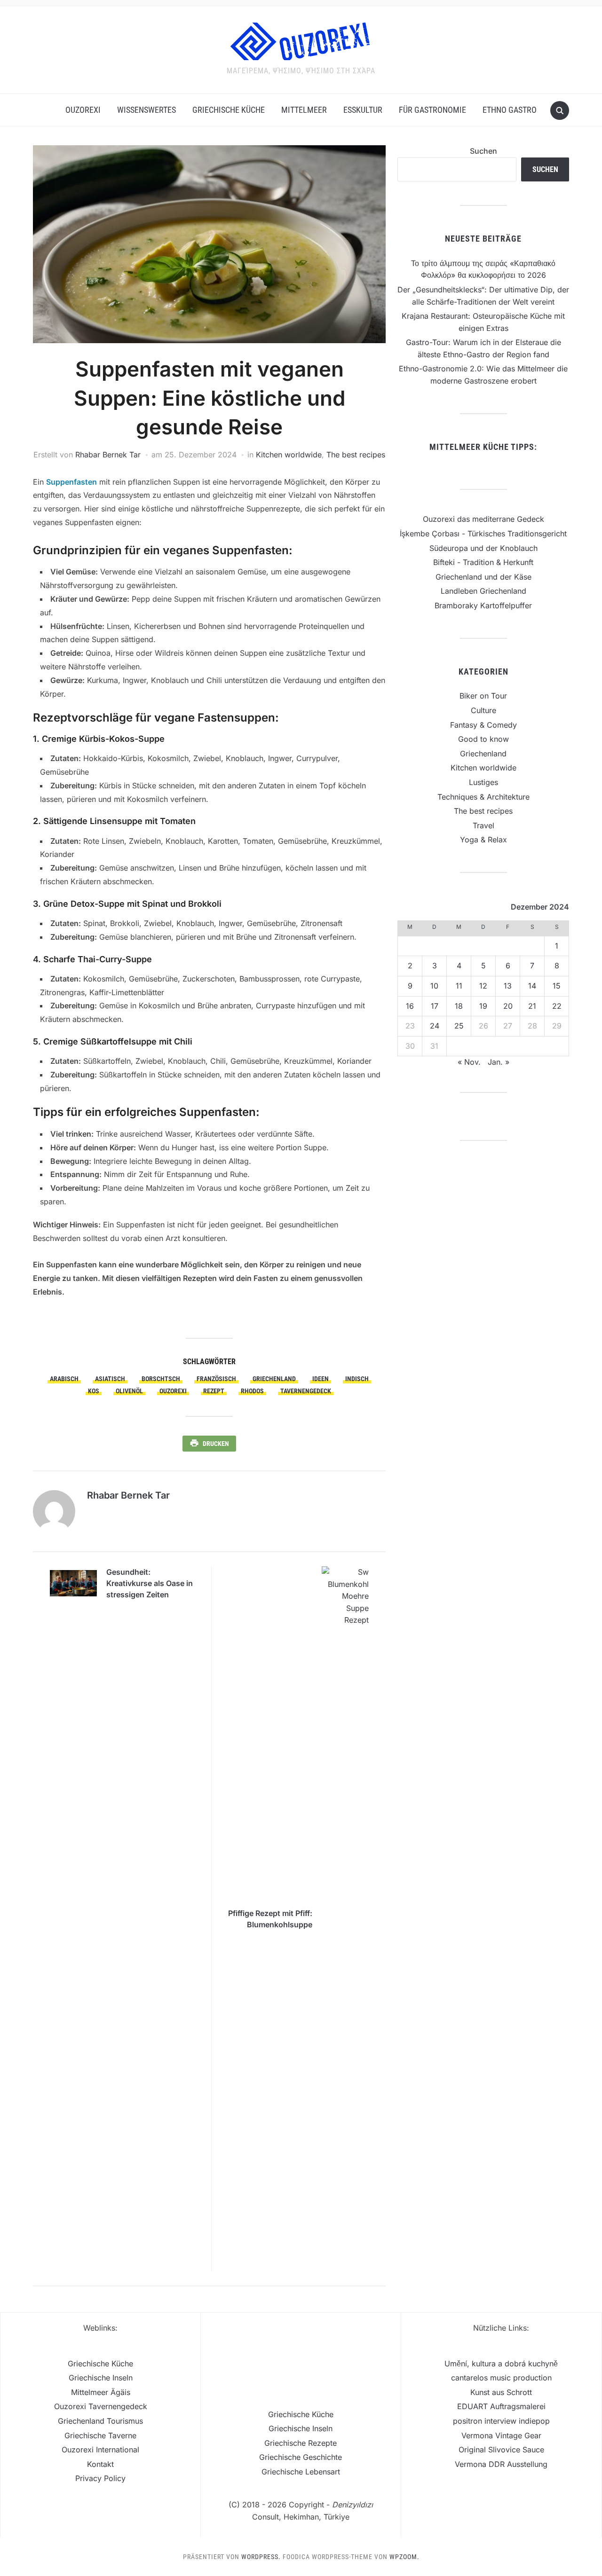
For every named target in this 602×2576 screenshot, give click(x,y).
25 (459, 1026)
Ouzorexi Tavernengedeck (101, 2406)
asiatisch (110, 1379)
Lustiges (483, 782)
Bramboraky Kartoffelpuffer (483, 605)
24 (435, 1026)
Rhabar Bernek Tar (108, 455)
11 (459, 986)
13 (508, 986)
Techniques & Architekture (483, 797)
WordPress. (261, 2557)
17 (435, 1006)
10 (434, 986)
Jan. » (499, 1062)
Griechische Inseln (101, 2378)
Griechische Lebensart (301, 2472)
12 (483, 986)
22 (557, 1006)
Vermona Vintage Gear (501, 2435)
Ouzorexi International (100, 2450)
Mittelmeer (304, 110)
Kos (94, 1391)
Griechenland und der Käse (483, 577)
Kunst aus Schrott (501, 2392)
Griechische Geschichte (301, 2457)
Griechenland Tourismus (100, 2421)
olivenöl (129, 1391)
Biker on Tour (483, 696)
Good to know (483, 739)
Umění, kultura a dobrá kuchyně (501, 2364)
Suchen (483, 151)
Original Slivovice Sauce (501, 2450)
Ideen (321, 1379)
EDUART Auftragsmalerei (501, 2406)
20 (508, 1006)
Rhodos (252, 1391)
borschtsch (161, 1379)
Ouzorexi (83, 110)
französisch (216, 1379)
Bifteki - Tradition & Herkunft (483, 562)
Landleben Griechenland (483, 591)
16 (410, 1006)
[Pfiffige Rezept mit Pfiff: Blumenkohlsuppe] (345, 1918)
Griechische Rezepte (301, 2443)
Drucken (216, 1444)
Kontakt (100, 2464)
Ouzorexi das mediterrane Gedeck (483, 519)
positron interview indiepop (501, 2421)
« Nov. (469, 1062)
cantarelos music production (501, 2378)
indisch (357, 1379)
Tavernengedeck (306, 1391)
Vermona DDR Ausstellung (501, 2464)
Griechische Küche (229, 110)
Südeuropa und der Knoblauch (483, 548)
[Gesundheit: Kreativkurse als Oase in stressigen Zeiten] (73, 1582)
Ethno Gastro (510, 110)
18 (459, 1006)
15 (557, 986)
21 (532, 1006)
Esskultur (363, 110)
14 (532, 986)
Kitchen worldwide (289, 455)
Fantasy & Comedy (483, 725)
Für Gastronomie (432, 110)
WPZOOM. (404, 2557)
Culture (483, 710)
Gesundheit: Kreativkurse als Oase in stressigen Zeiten (150, 1583)
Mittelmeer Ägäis (101, 2392)
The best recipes (356, 455)
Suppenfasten (71, 482)
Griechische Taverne (100, 2435)
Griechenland (483, 754)
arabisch (64, 1379)
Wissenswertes (147, 110)
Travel (483, 825)
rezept (214, 1391)
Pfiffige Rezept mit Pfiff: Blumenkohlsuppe (270, 1919)
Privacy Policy (100, 2478)
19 (483, 1006)
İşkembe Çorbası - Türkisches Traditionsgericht (483, 534)
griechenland (274, 1379)
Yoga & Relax (483, 840)
